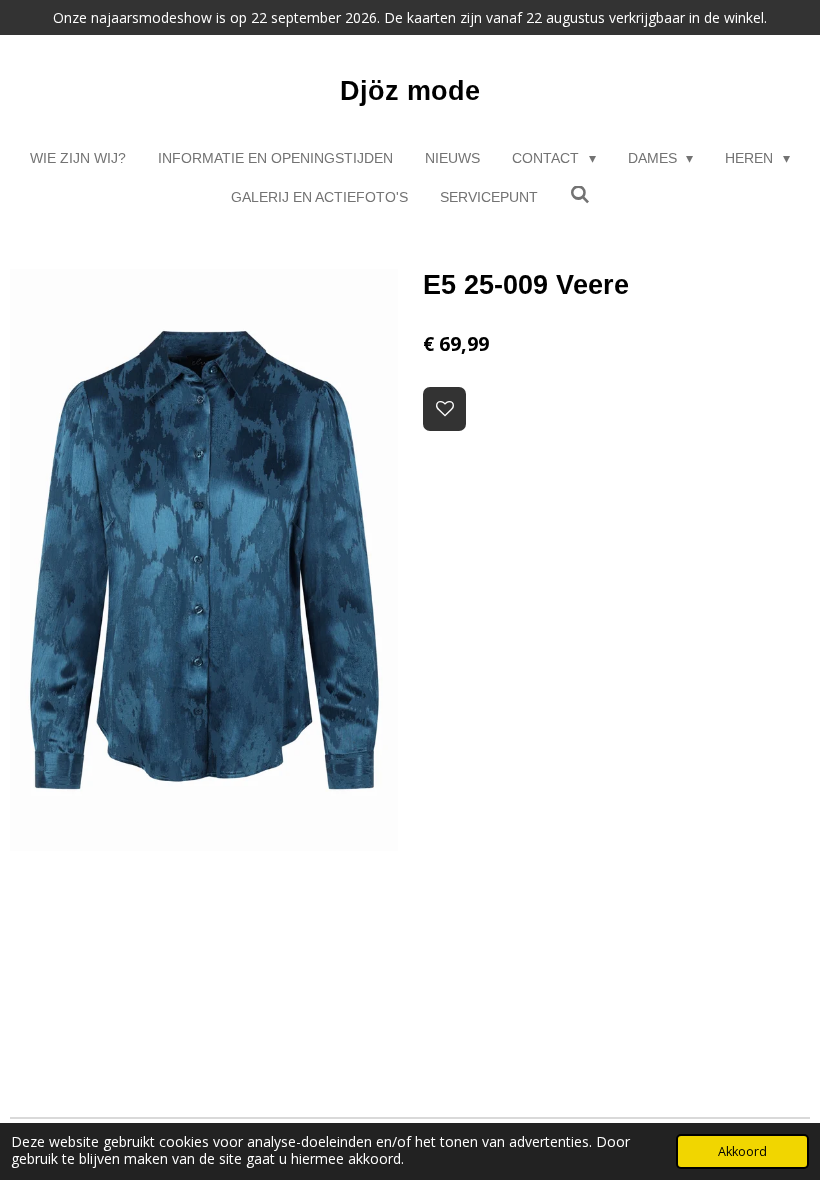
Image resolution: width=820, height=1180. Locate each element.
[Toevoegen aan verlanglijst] (445, 409)
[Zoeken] (580, 195)
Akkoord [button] (742, 1151)
